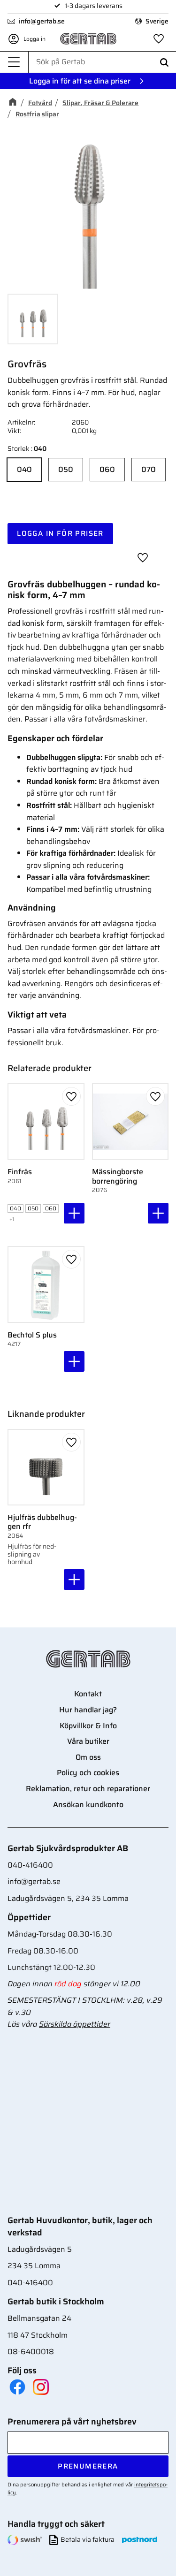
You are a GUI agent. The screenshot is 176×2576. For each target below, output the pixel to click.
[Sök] (164, 62)
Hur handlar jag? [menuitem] (88, 1710)
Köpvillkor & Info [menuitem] (88, 1726)
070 (149, 469)
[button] (14, 62)
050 (66, 469)
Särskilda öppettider (75, 2024)
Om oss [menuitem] (88, 1757)
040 (24, 469)
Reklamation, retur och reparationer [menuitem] (88, 1789)
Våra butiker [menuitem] (88, 1741)
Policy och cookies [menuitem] (88, 1773)
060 (107, 469)
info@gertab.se (42, 21)
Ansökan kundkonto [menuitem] (88, 1805)
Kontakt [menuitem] (88, 1694)
